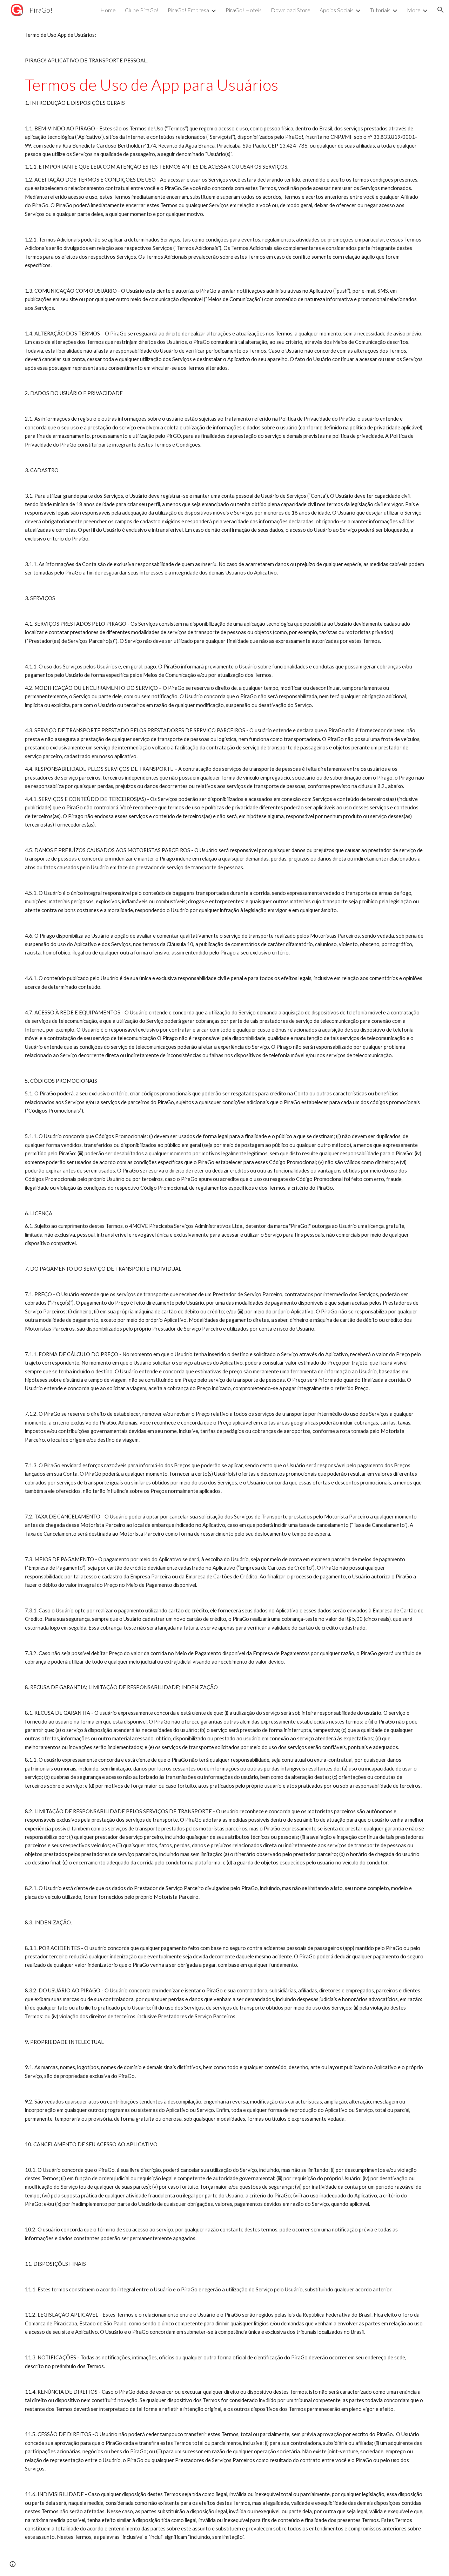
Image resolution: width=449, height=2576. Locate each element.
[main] (224, 1286)
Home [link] (108, 10)
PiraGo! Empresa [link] (188, 10)
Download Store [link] (291, 10)
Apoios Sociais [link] (337, 10)
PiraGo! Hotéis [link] (244, 10)
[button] (441, 10)
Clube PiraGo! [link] (142, 10)
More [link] (414, 10)
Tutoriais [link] (380, 10)
